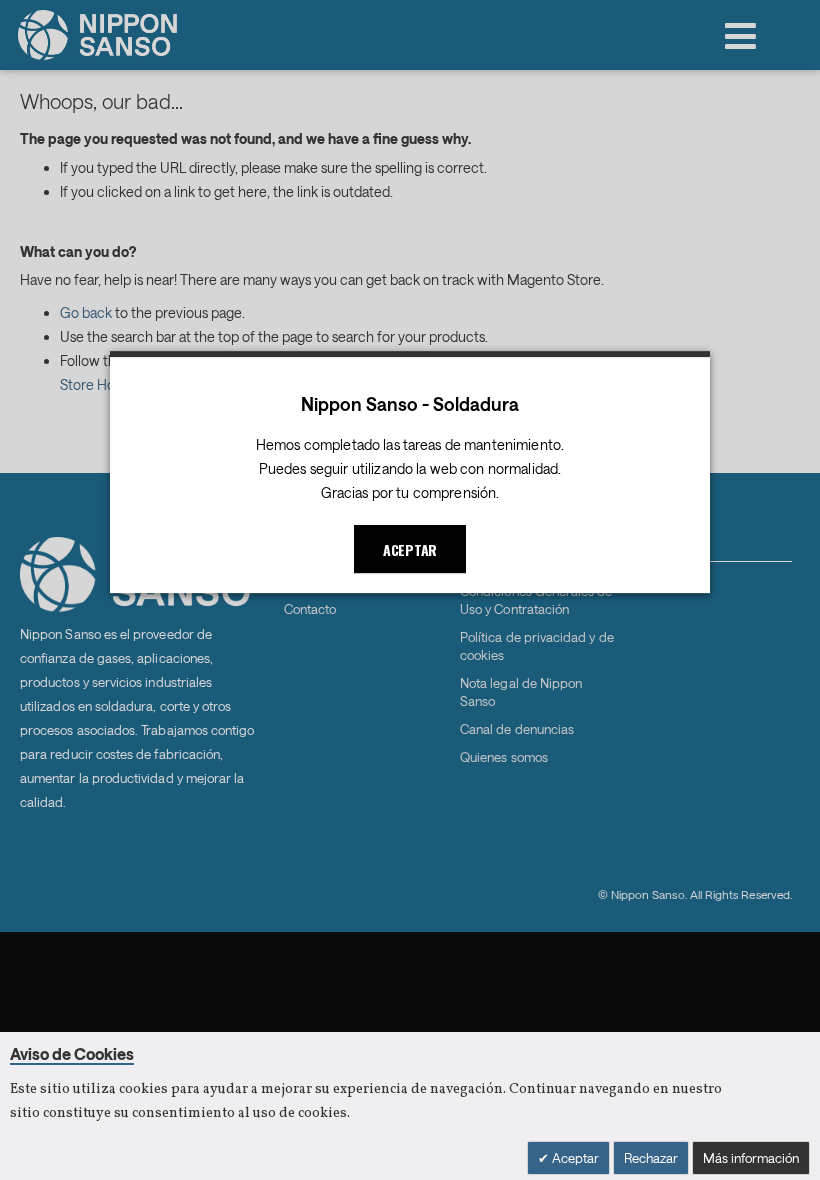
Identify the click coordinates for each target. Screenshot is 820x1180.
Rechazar (651, 1158)
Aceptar (574, 1158)
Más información (751, 1158)
